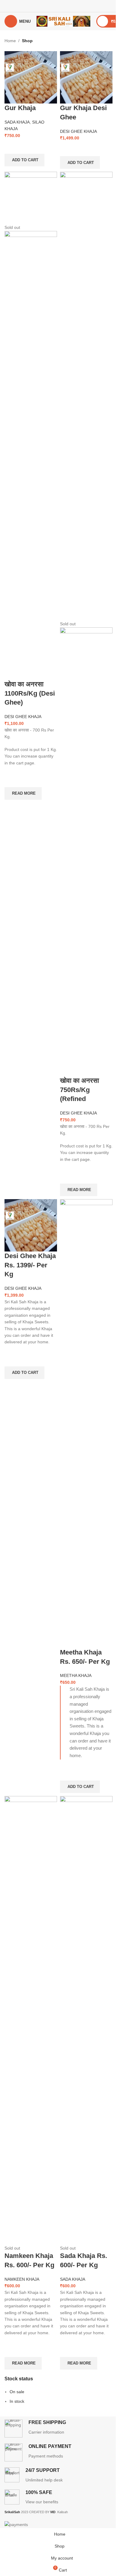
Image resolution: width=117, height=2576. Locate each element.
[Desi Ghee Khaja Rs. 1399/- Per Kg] (31, 1225)
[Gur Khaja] (31, 77)
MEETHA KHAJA (76, 1675)
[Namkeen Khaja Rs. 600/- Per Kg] (31, 2020)
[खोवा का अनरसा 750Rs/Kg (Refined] (86, 396)
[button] (24, 160)
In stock (17, 2401)
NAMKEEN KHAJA (22, 2279)
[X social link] (51, 6)
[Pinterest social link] (58, 6)
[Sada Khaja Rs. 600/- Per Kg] (86, 2020)
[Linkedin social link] (66, 6)
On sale (17, 2392)
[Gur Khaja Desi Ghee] (86, 77)
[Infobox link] (58, 2429)
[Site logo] (63, 21)
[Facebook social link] (43, 6)
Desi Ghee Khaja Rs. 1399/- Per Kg (30, 1265)
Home (10, 41)
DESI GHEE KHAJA (78, 131)
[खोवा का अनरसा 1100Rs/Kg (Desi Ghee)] (31, 198)
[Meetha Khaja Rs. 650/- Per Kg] (86, 1423)
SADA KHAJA (17, 122)
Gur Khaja (20, 108)
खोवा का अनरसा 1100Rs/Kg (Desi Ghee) (30, 693)
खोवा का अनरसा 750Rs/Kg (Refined (79, 1090)
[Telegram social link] (74, 6)
